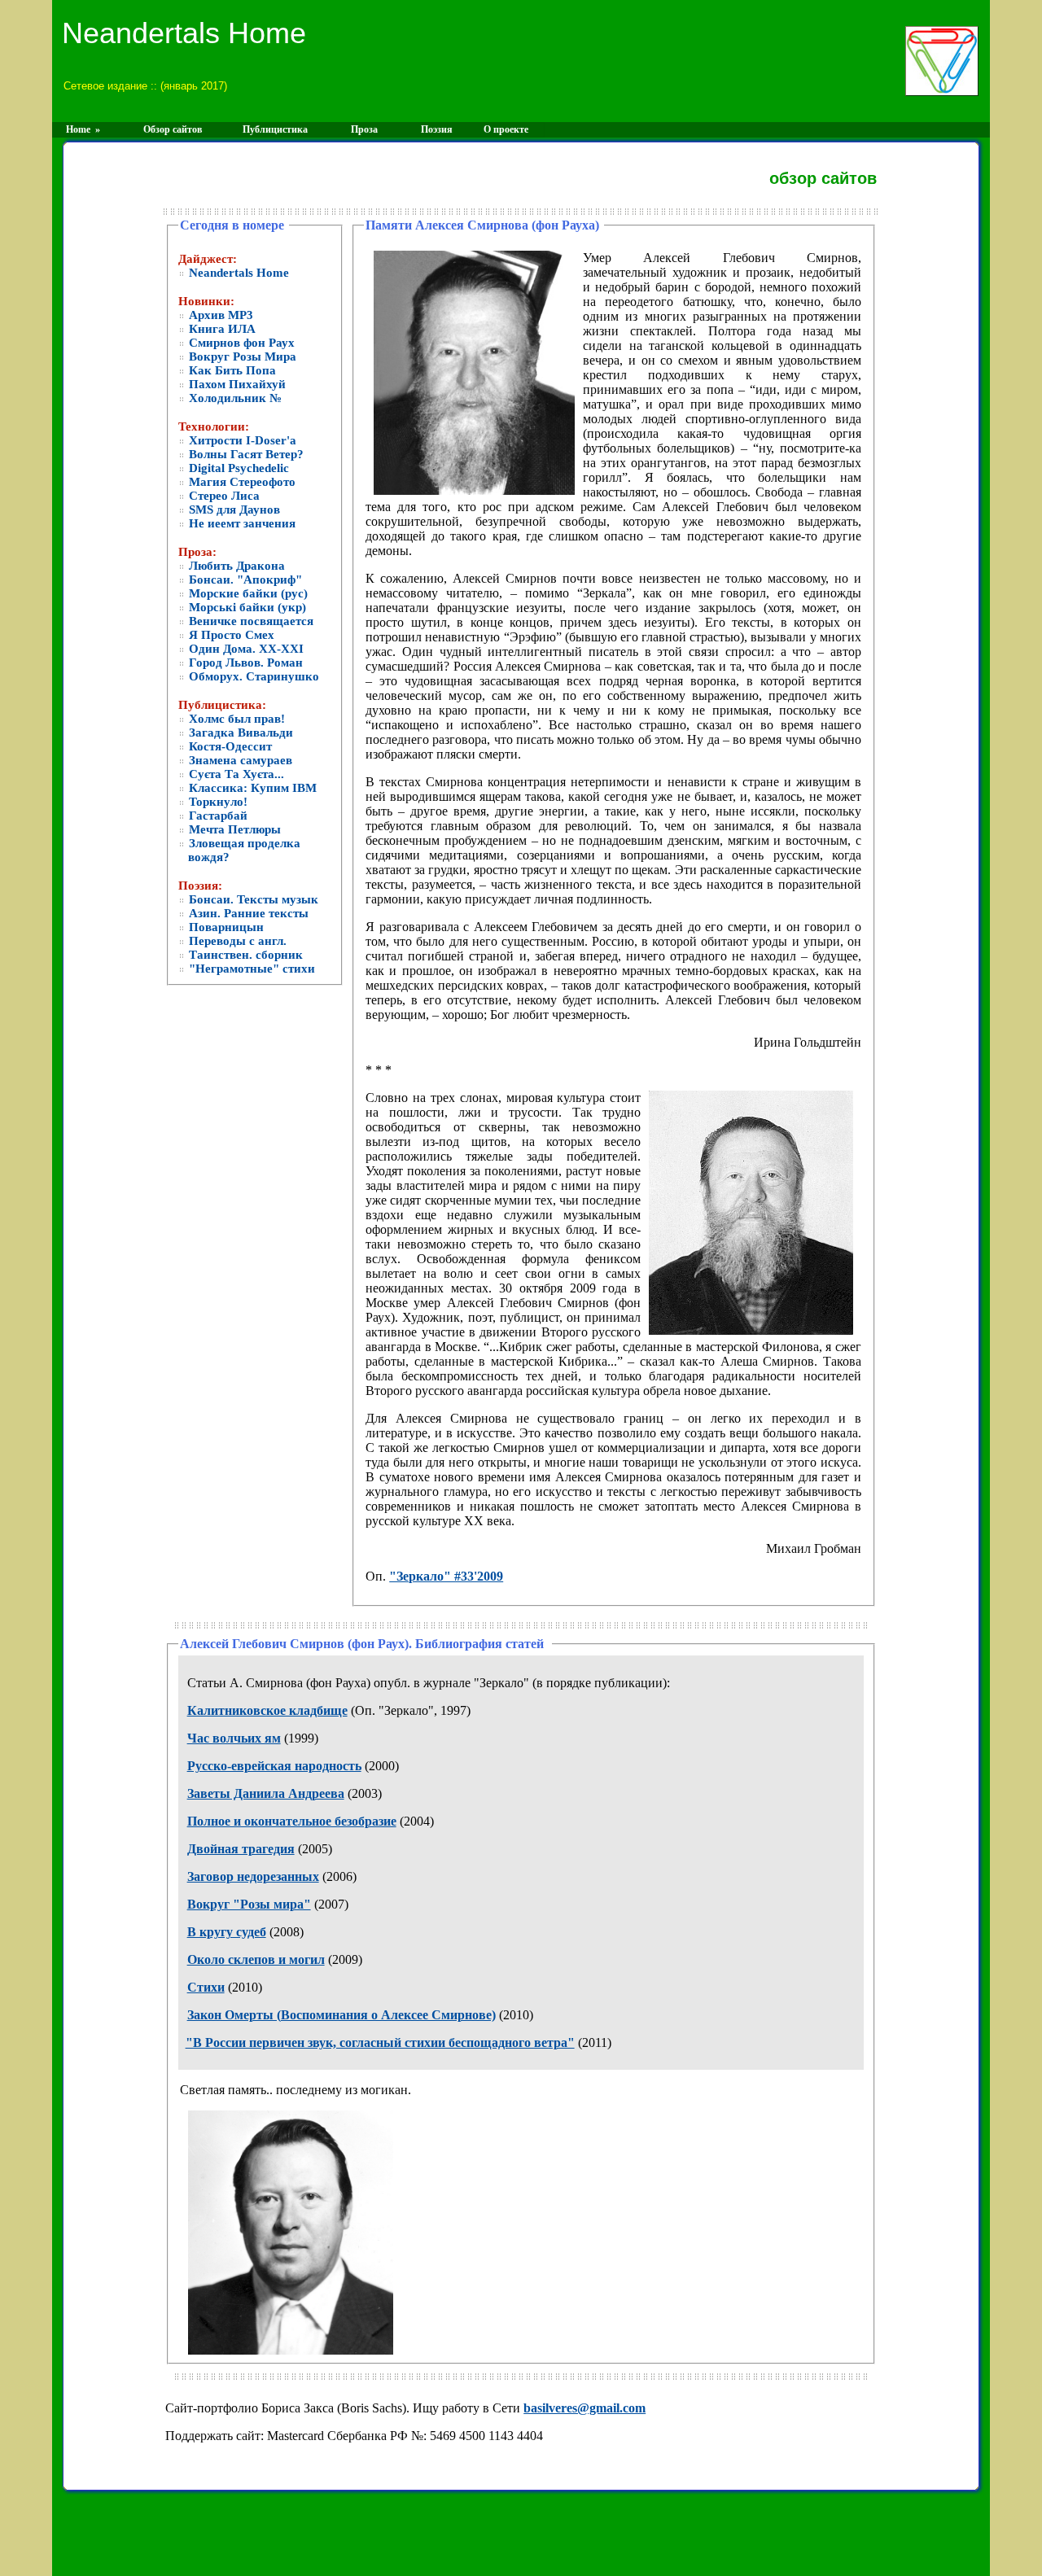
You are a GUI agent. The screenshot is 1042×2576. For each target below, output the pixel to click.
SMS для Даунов (233, 510)
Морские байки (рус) (247, 593)
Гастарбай (217, 816)
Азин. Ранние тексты (247, 913)
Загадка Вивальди (239, 733)
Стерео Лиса (223, 496)
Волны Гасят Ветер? (245, 454)
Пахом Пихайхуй (236, 384)
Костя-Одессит (229, 746)
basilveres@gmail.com (584, 2408)
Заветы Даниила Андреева (266, 1793)
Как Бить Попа (231, 370)
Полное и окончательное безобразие (292, 1821)
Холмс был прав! (235, 719)
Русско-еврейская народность (274, 1766)
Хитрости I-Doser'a (241, 440)
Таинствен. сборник (244, 955)
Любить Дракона (235, 566)
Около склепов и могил (256, 1959)
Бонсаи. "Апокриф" (244, 579)
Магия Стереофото (241, 482)
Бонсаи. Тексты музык (252, 899)
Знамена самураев (239, 760)
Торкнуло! (217, 802)
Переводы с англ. (236, 941)
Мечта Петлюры (233, 829)
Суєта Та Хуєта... (235, 774)
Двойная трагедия (241, 1849)
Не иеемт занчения (241, 523)
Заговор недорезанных (253, 1876)
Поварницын (225, 927)
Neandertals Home (237, 273)
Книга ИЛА (221, 329)
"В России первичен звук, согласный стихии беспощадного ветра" (380, 2042)
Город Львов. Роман (244, 663)
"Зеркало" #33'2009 (446, 1576)
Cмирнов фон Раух (240, 343)
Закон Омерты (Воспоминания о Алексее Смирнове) (341, 2015)
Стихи (206, 1987)
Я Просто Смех (230, 635)
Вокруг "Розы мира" (249, 1904)
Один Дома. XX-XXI (245, 649)
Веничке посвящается (250, 621)
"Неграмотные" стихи (250, 969)
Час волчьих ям (234, 1738)
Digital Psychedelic (237, 468)
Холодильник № (234, 398)
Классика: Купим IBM (251, 788)
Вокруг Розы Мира (241, 356)
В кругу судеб (227, 1932)
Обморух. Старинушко (252, 676)
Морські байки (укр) (246, 607)
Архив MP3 (219, 315)
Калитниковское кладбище (267, 1710)
